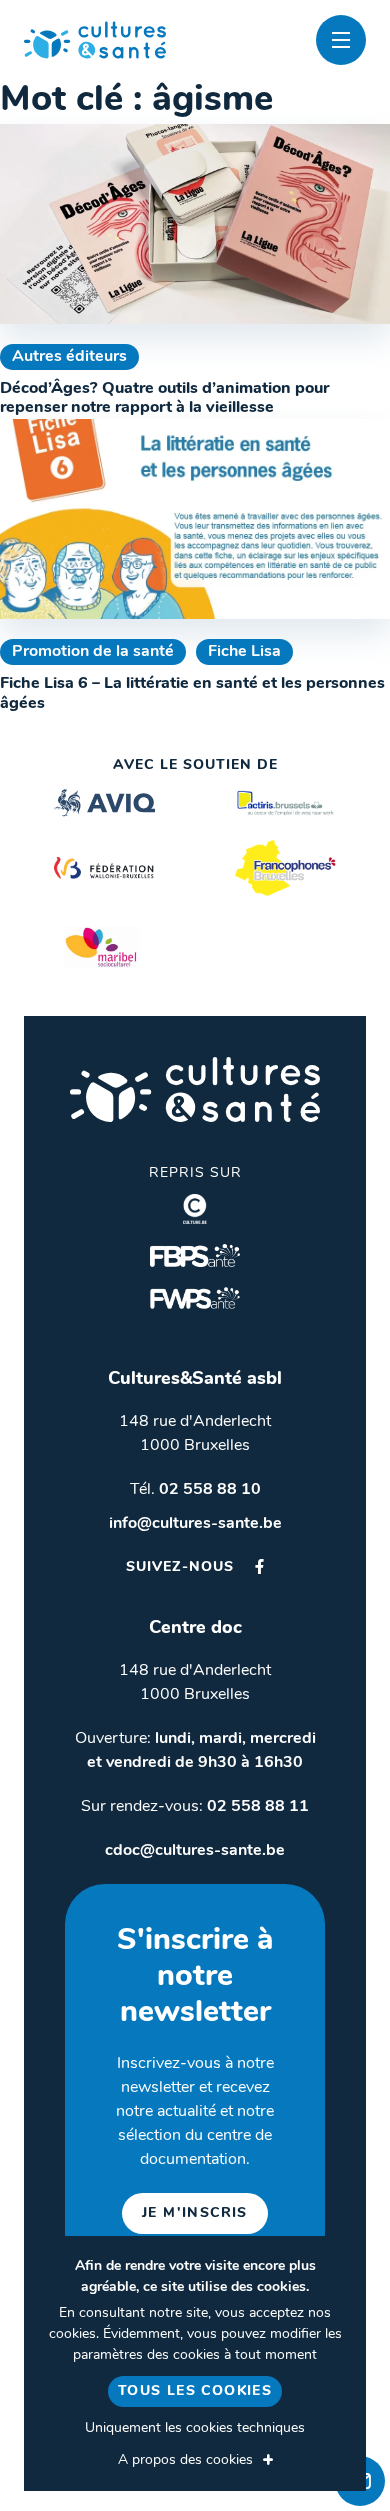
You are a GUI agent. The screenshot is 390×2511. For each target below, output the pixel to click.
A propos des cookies (185, 2460)
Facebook (259, 1566)
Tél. (195, 1490)
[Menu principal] (341, 40)
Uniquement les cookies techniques (195, 2428)
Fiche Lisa (244, 652)
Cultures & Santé (195, 1089)
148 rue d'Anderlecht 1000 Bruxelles (195, 1434)
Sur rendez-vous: (195, 1807)
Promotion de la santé (93, 652)
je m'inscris (195, 2213)
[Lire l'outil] (195, 224)
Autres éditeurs (69, 357)
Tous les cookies (195, 2391)
